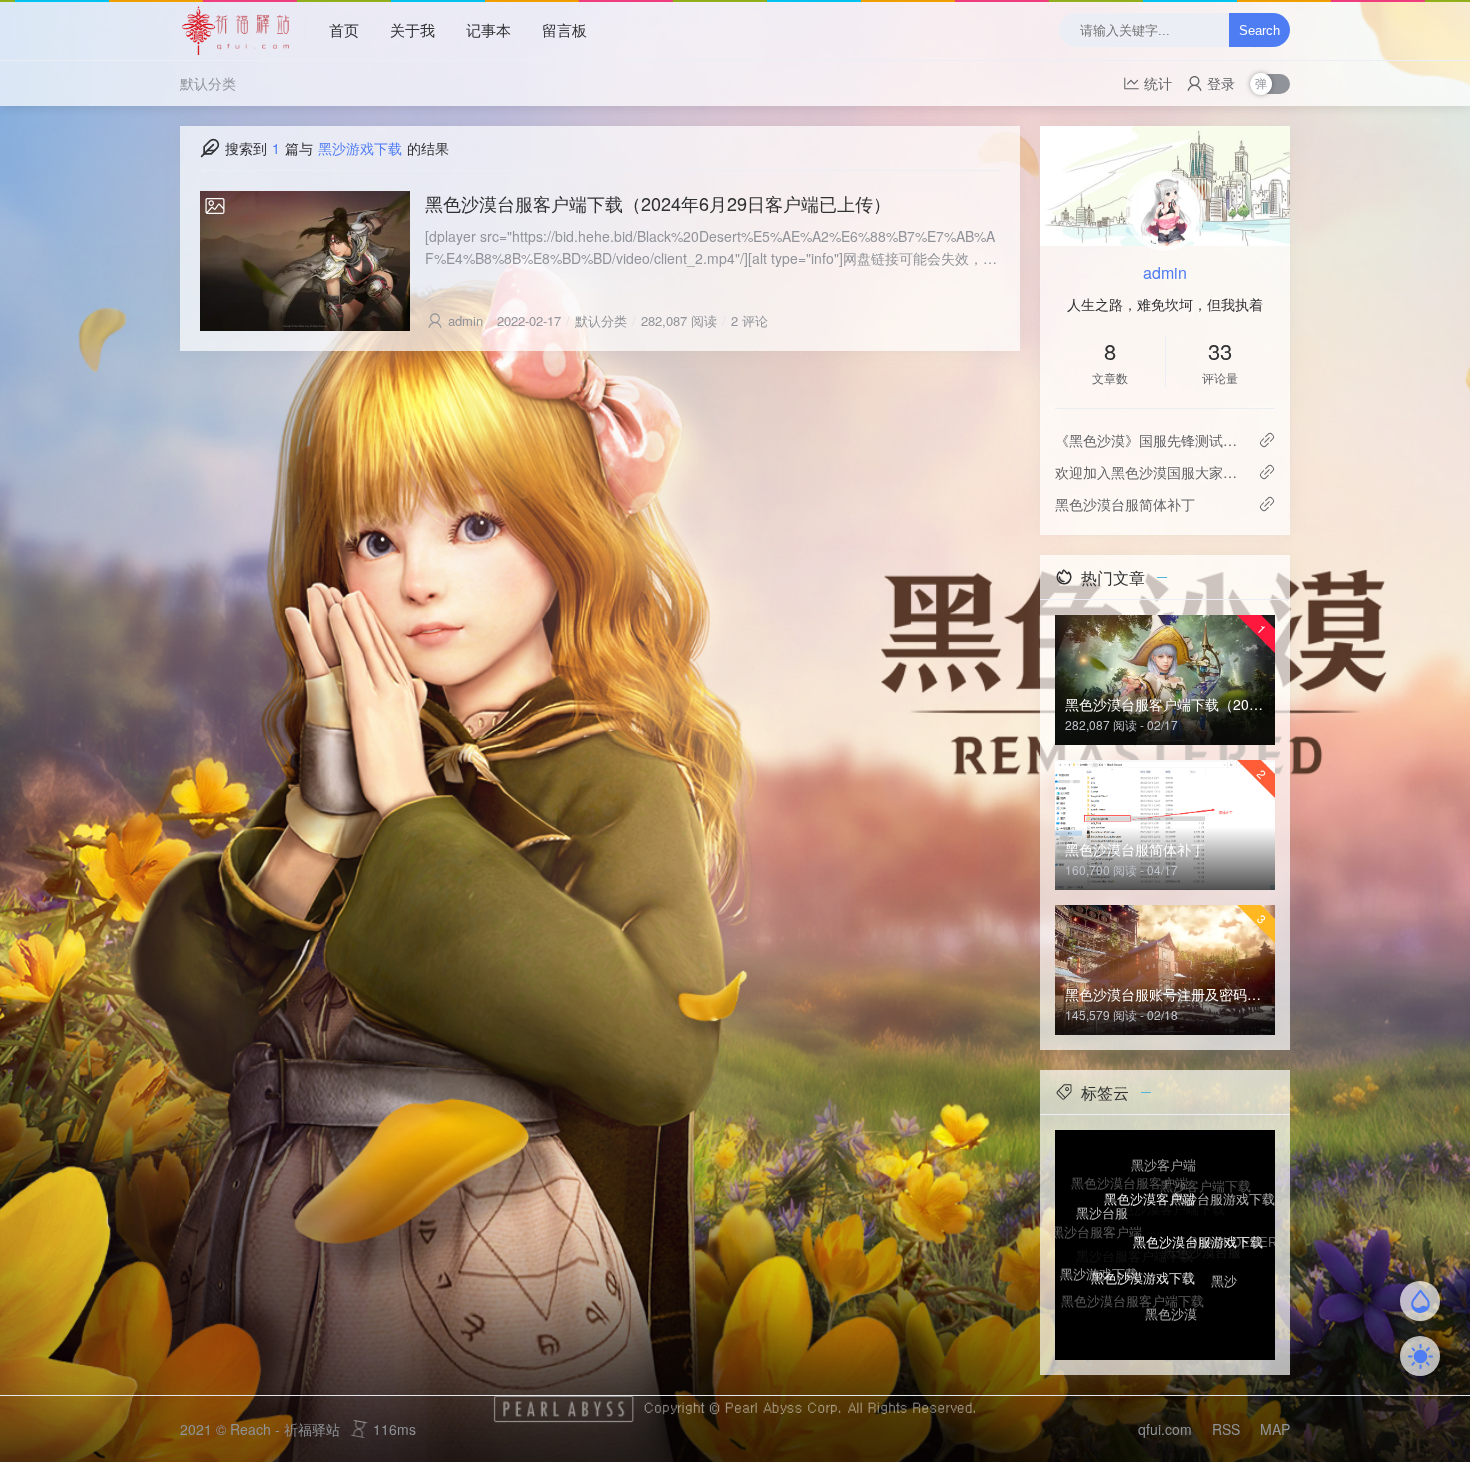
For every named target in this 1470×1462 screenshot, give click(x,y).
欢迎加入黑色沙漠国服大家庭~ (1148, 472)
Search (1259, 30)
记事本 (488, 29)
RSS (1226, 1429)
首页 (344, 29)
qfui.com (1165, 1429)
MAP (1275, 1429)
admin (465, 320)
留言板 (564, 29)
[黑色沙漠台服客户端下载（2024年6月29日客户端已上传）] (305, 261)
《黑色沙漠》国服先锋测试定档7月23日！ (1148, 440)
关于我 (412, 29)
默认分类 (208, 83)
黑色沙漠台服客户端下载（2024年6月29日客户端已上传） (658, 203)
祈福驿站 (312, 1429)
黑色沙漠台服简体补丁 (1125, 504)
